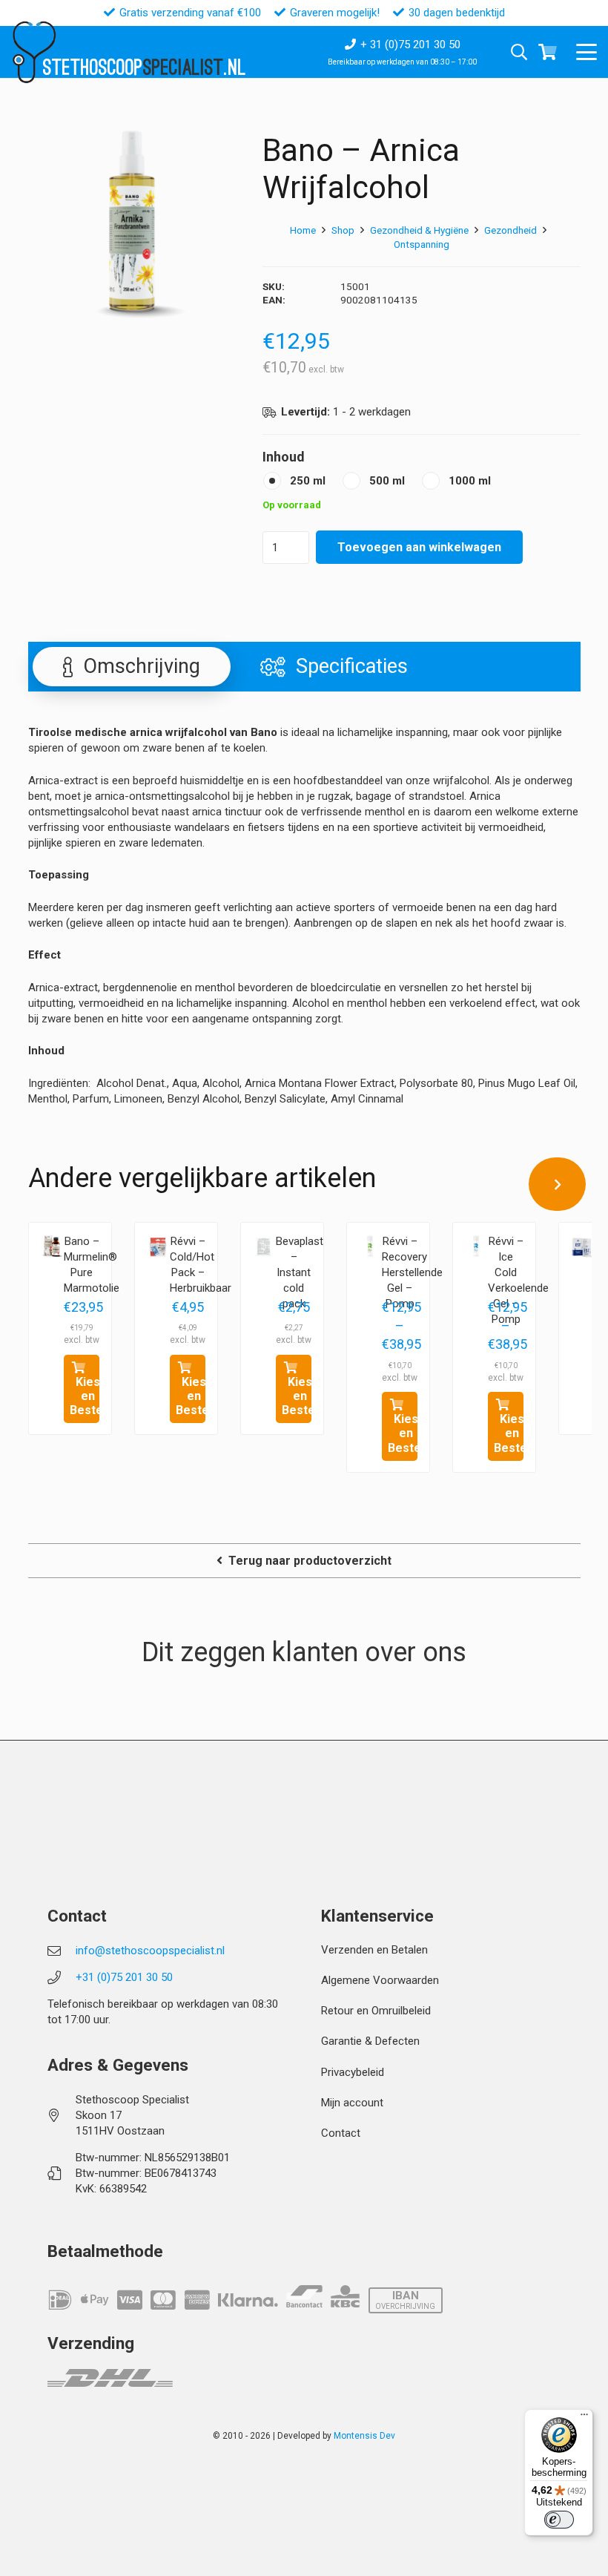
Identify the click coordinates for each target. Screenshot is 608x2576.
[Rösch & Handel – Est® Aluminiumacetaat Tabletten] (582, 1246)
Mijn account (352, 2103)
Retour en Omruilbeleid (376, 2011)
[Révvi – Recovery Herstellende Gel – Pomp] (370, 1246)
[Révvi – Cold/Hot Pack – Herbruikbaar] (158, 1246)
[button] (586, 52)
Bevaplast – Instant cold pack (300, 1272)
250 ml (308, 481)
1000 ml (470, 481)
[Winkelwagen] (548, 52)
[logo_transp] (34, 52)
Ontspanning (422, 244)
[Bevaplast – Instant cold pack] (264, 1246)
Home (303, 230)
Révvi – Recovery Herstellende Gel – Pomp (412, 1272)
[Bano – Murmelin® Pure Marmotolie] (52, 1246)
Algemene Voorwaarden (380, 1980)
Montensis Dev (364, 2436)
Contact (341, 2133)
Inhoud (284, 457)
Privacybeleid (353, 2072)
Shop (343, 230)
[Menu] (584, 2418)
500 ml (387, 481)
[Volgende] (558, 1184)
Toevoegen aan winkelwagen (419, 547)
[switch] (559, 2520)
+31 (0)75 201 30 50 (124, 1977)
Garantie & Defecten (370, 2041)
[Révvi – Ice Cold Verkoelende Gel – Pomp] (476, 1246)
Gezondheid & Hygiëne (419, 230)
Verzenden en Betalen (374, 1950)
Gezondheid (510, 230)
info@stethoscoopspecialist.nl (150, 1951)
